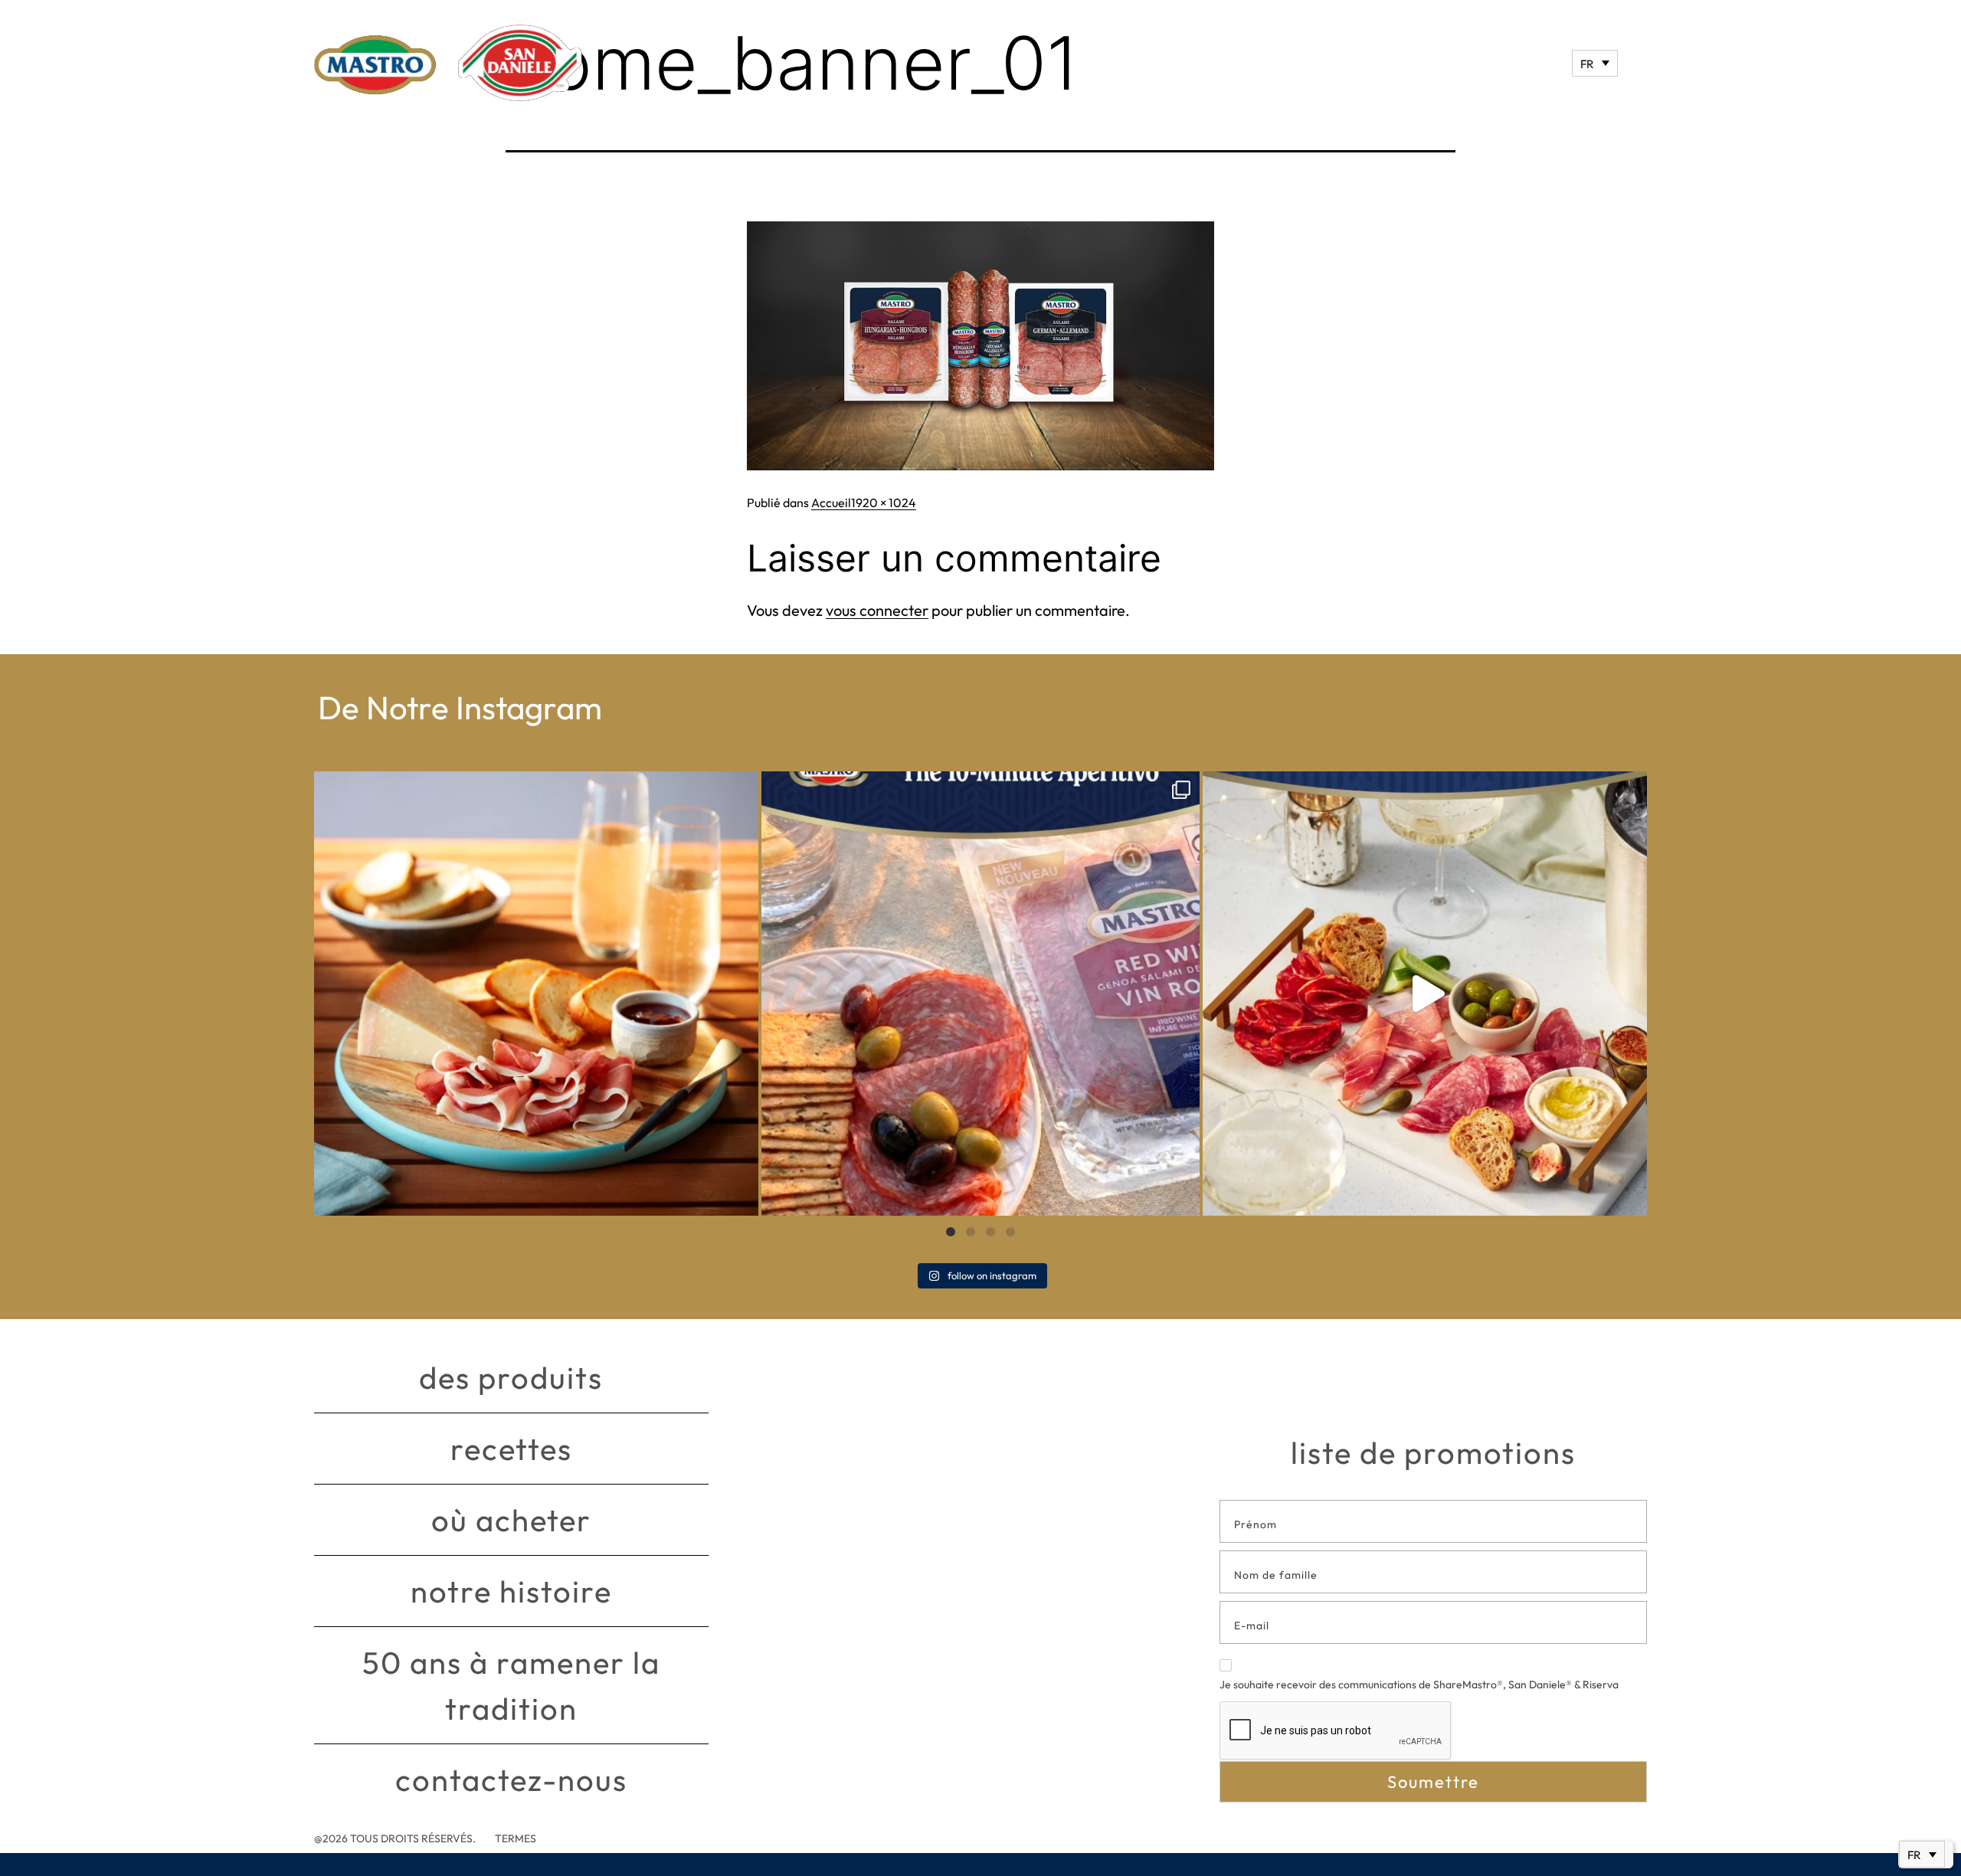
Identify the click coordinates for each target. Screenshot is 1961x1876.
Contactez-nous (511, 1779)
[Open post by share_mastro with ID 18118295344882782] (980, 994)
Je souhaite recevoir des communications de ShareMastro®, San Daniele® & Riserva (1419, 1684)
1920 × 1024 (884, 503)
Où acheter (511, 1520)
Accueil (831, 503)
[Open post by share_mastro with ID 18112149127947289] (536, 994)
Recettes (511, 1449)
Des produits (511, 1377)
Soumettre (1433, 1782)
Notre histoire (511, 1591)
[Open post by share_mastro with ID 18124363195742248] (1425, 994)
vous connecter (877, 610)
